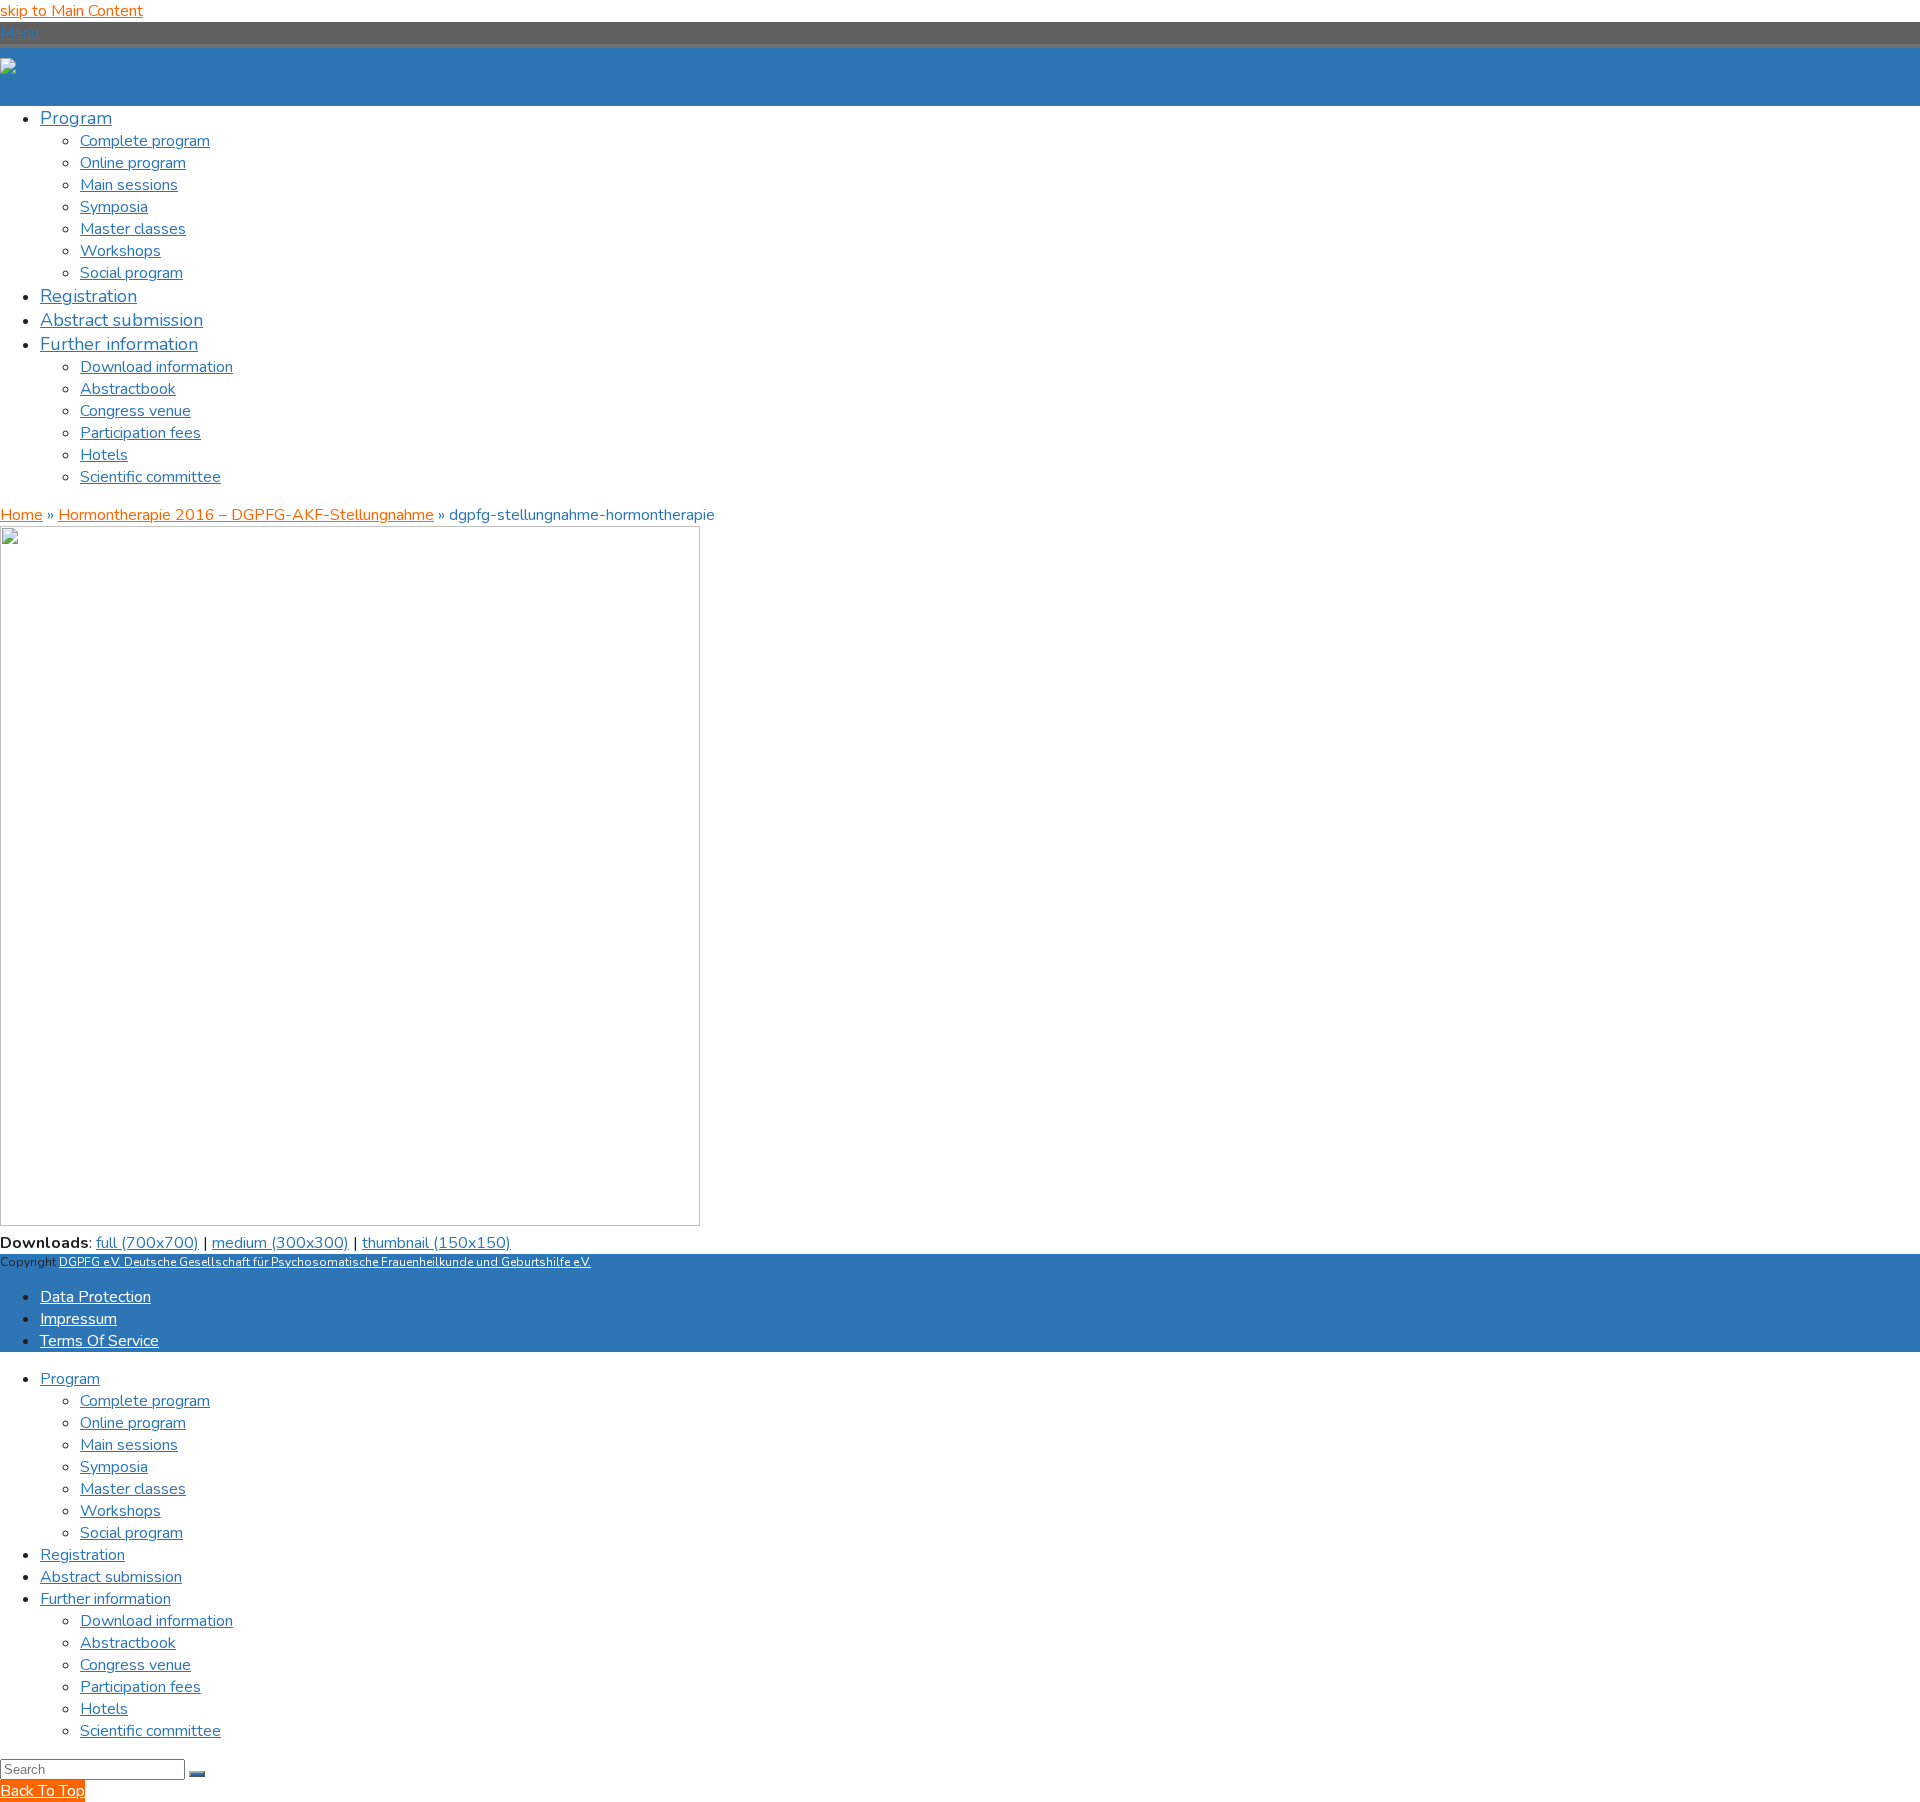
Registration (82, 1555)
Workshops (120, 1511)
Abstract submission (111, 1577)
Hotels (104, 1709)
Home (21, 515)
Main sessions (129, 1445)
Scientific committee (150, 1731)
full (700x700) (147, 1243)
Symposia (114, 1467)
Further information (105, 1599)
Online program (133, 1423)
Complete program (145, 1401)
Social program (131, 1533)
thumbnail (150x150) (436, 1243)
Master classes (133, 1489)
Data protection (95, 1297)
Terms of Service (99, 1341)
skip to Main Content (71, 11)
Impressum (78, 1319)
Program (70, 1379)
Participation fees (140, 1687)
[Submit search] (197, 1774)
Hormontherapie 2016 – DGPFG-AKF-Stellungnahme (246, 515)
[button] (19, 33)
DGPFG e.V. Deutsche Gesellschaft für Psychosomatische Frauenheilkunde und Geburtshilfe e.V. (325, 1262)
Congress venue (135, 1665)
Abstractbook (128, 1643)
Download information (156, 1621)
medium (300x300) (280, 1243)
